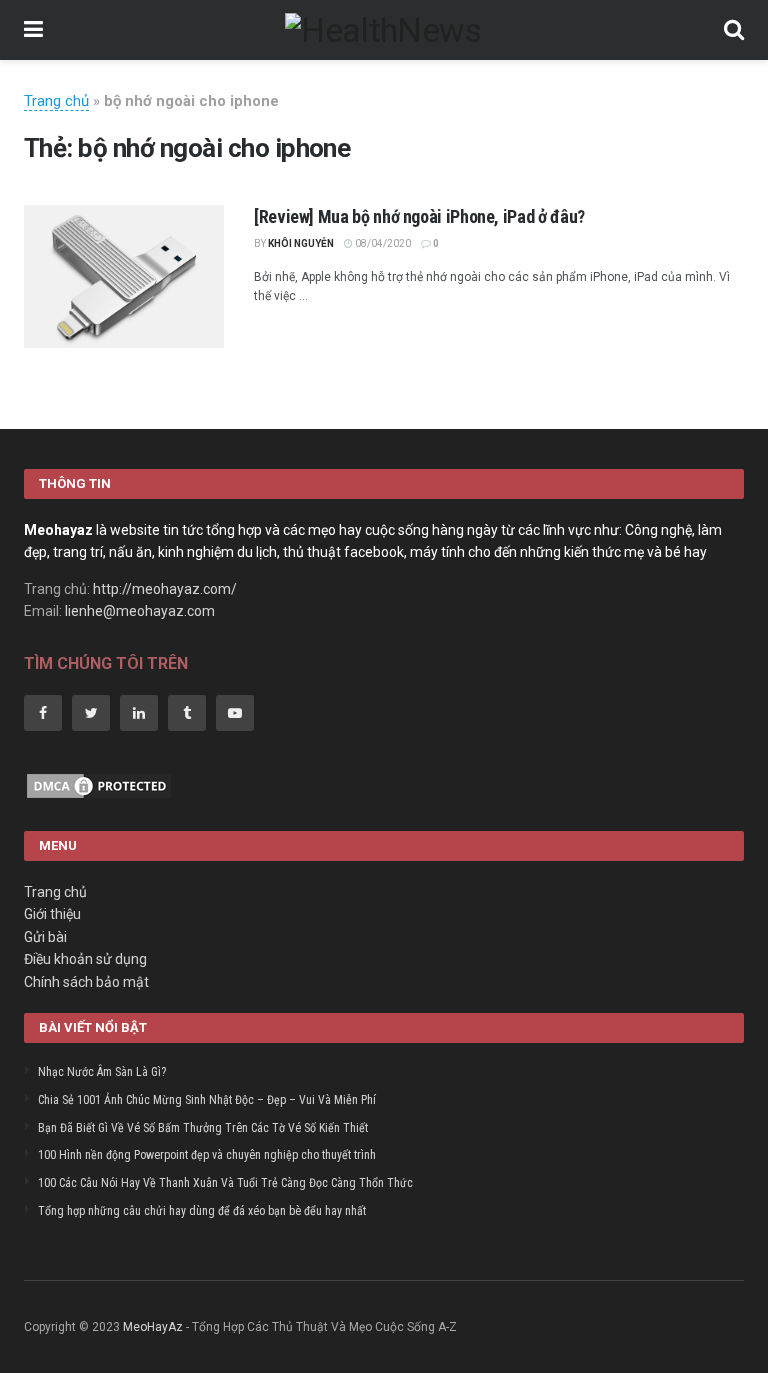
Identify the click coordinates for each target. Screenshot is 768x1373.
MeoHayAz (153, 1327)
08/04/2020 (382, 243)
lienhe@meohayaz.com (140, 611)
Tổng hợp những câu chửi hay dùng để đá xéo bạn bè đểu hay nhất (202, 1211)
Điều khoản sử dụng (85, 959)
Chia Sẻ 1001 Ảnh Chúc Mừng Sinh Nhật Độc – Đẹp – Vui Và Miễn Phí (207, 1100)
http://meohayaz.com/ (165, 589)
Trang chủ (56, 101)
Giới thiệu (52, 914)
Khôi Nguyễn (301, 243)
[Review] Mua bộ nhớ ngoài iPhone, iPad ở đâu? (419, 216)
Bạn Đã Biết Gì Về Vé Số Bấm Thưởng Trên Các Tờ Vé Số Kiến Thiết (203, 1128)
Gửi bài (45, 937)
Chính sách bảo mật (86, 982)
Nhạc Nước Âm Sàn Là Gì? (102, 1072)
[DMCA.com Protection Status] (99, 785)
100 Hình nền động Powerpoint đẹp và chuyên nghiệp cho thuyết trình (207, 1155)
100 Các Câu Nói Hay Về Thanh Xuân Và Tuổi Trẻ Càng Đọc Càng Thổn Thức (225, 1183)
